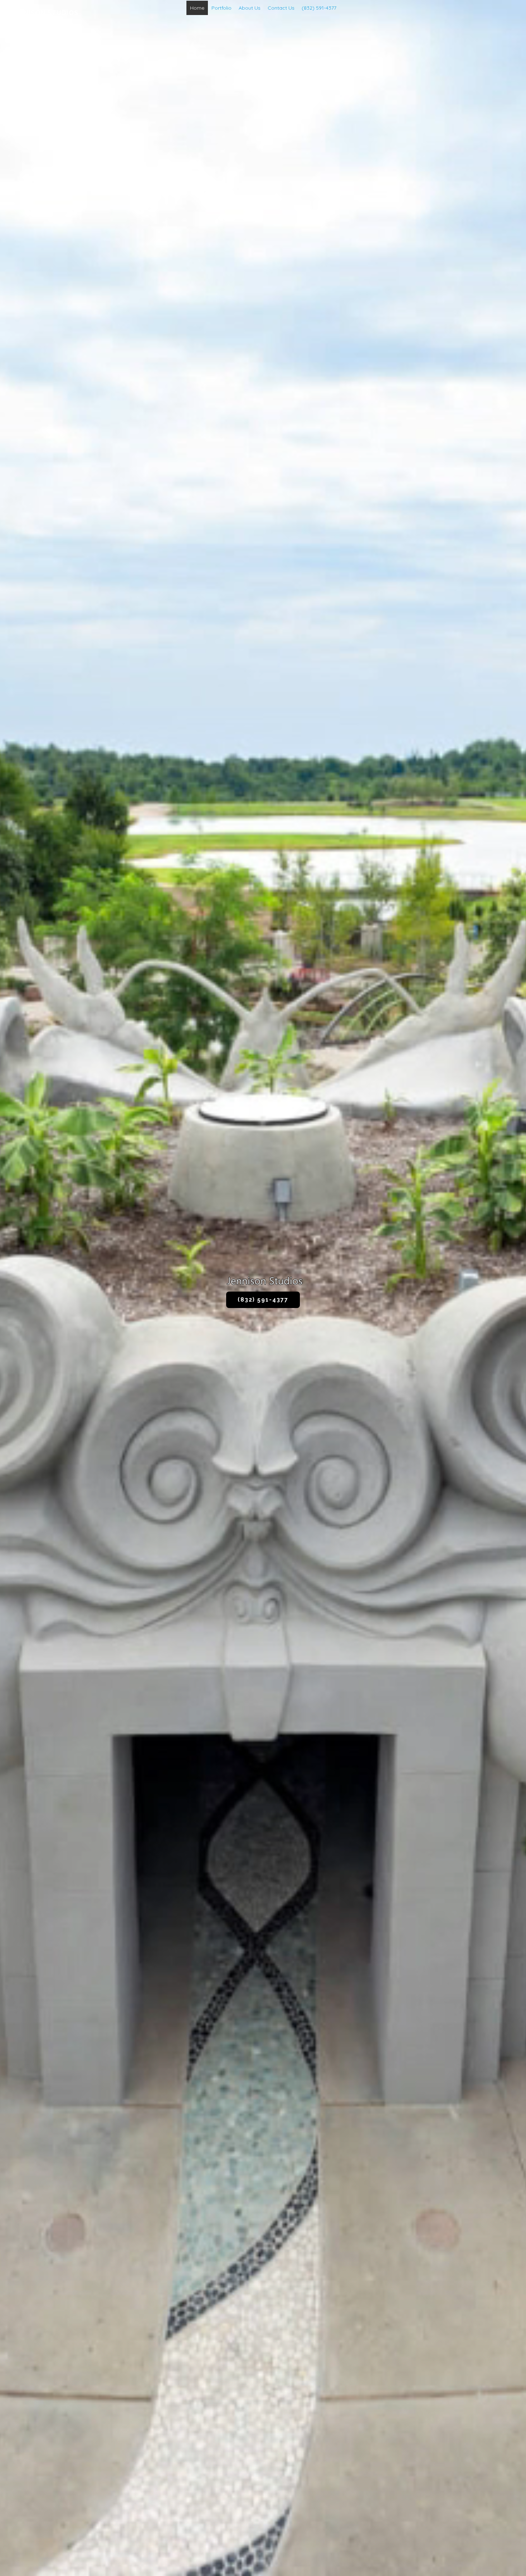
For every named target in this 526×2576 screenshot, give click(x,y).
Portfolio (221, 8)
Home (197, 8)
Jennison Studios (45, 13)
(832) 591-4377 (319, 8)
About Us (250, 8)
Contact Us (281, 8)
